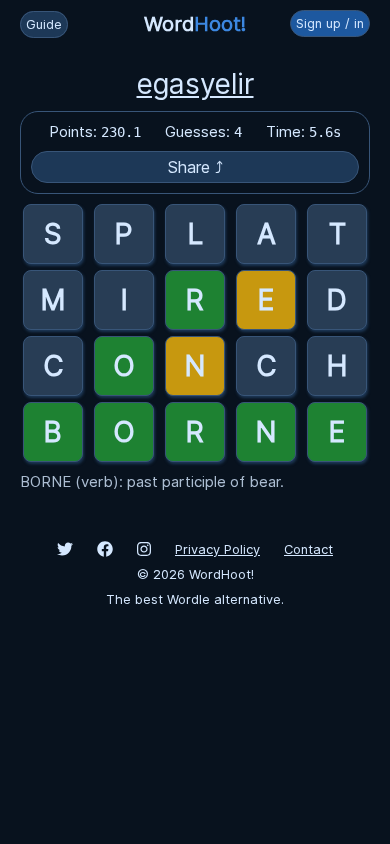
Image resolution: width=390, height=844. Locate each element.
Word (195, 24)
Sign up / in (330, 23)
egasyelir (195, 84)
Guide (44, 24)
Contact (308, 549)
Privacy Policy (217, 549)
